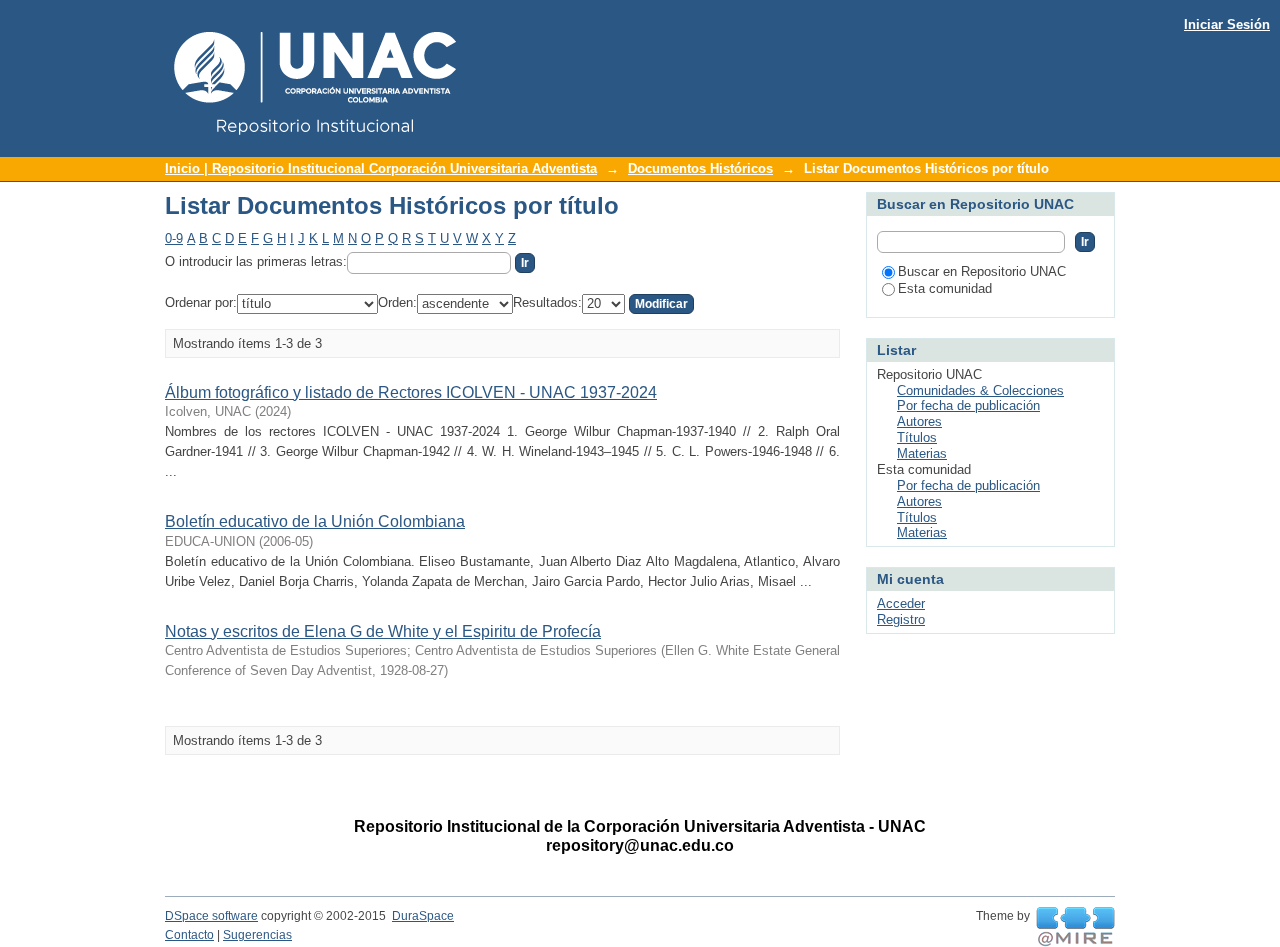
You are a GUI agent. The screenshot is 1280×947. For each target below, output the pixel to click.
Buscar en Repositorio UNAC (982, 271)
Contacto (189, 935)
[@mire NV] (1075, 927)
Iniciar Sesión (1227, 24)
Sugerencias (257, 935)
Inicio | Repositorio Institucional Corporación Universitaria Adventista (381, 168)
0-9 (174, 238)
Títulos (917, 437)
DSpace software (211, 916)
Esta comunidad (945, 288)
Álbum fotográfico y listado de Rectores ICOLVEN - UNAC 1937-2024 (411, 392)
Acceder (901, 603)
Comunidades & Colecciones (980, 390)
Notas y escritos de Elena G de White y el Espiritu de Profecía (383, 631)
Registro (901, 619)
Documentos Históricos (700, 168)
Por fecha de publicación (968, 405)
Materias (922, 453)
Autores (919, 421)
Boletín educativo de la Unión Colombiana (315, 521)
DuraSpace (423, 916)
